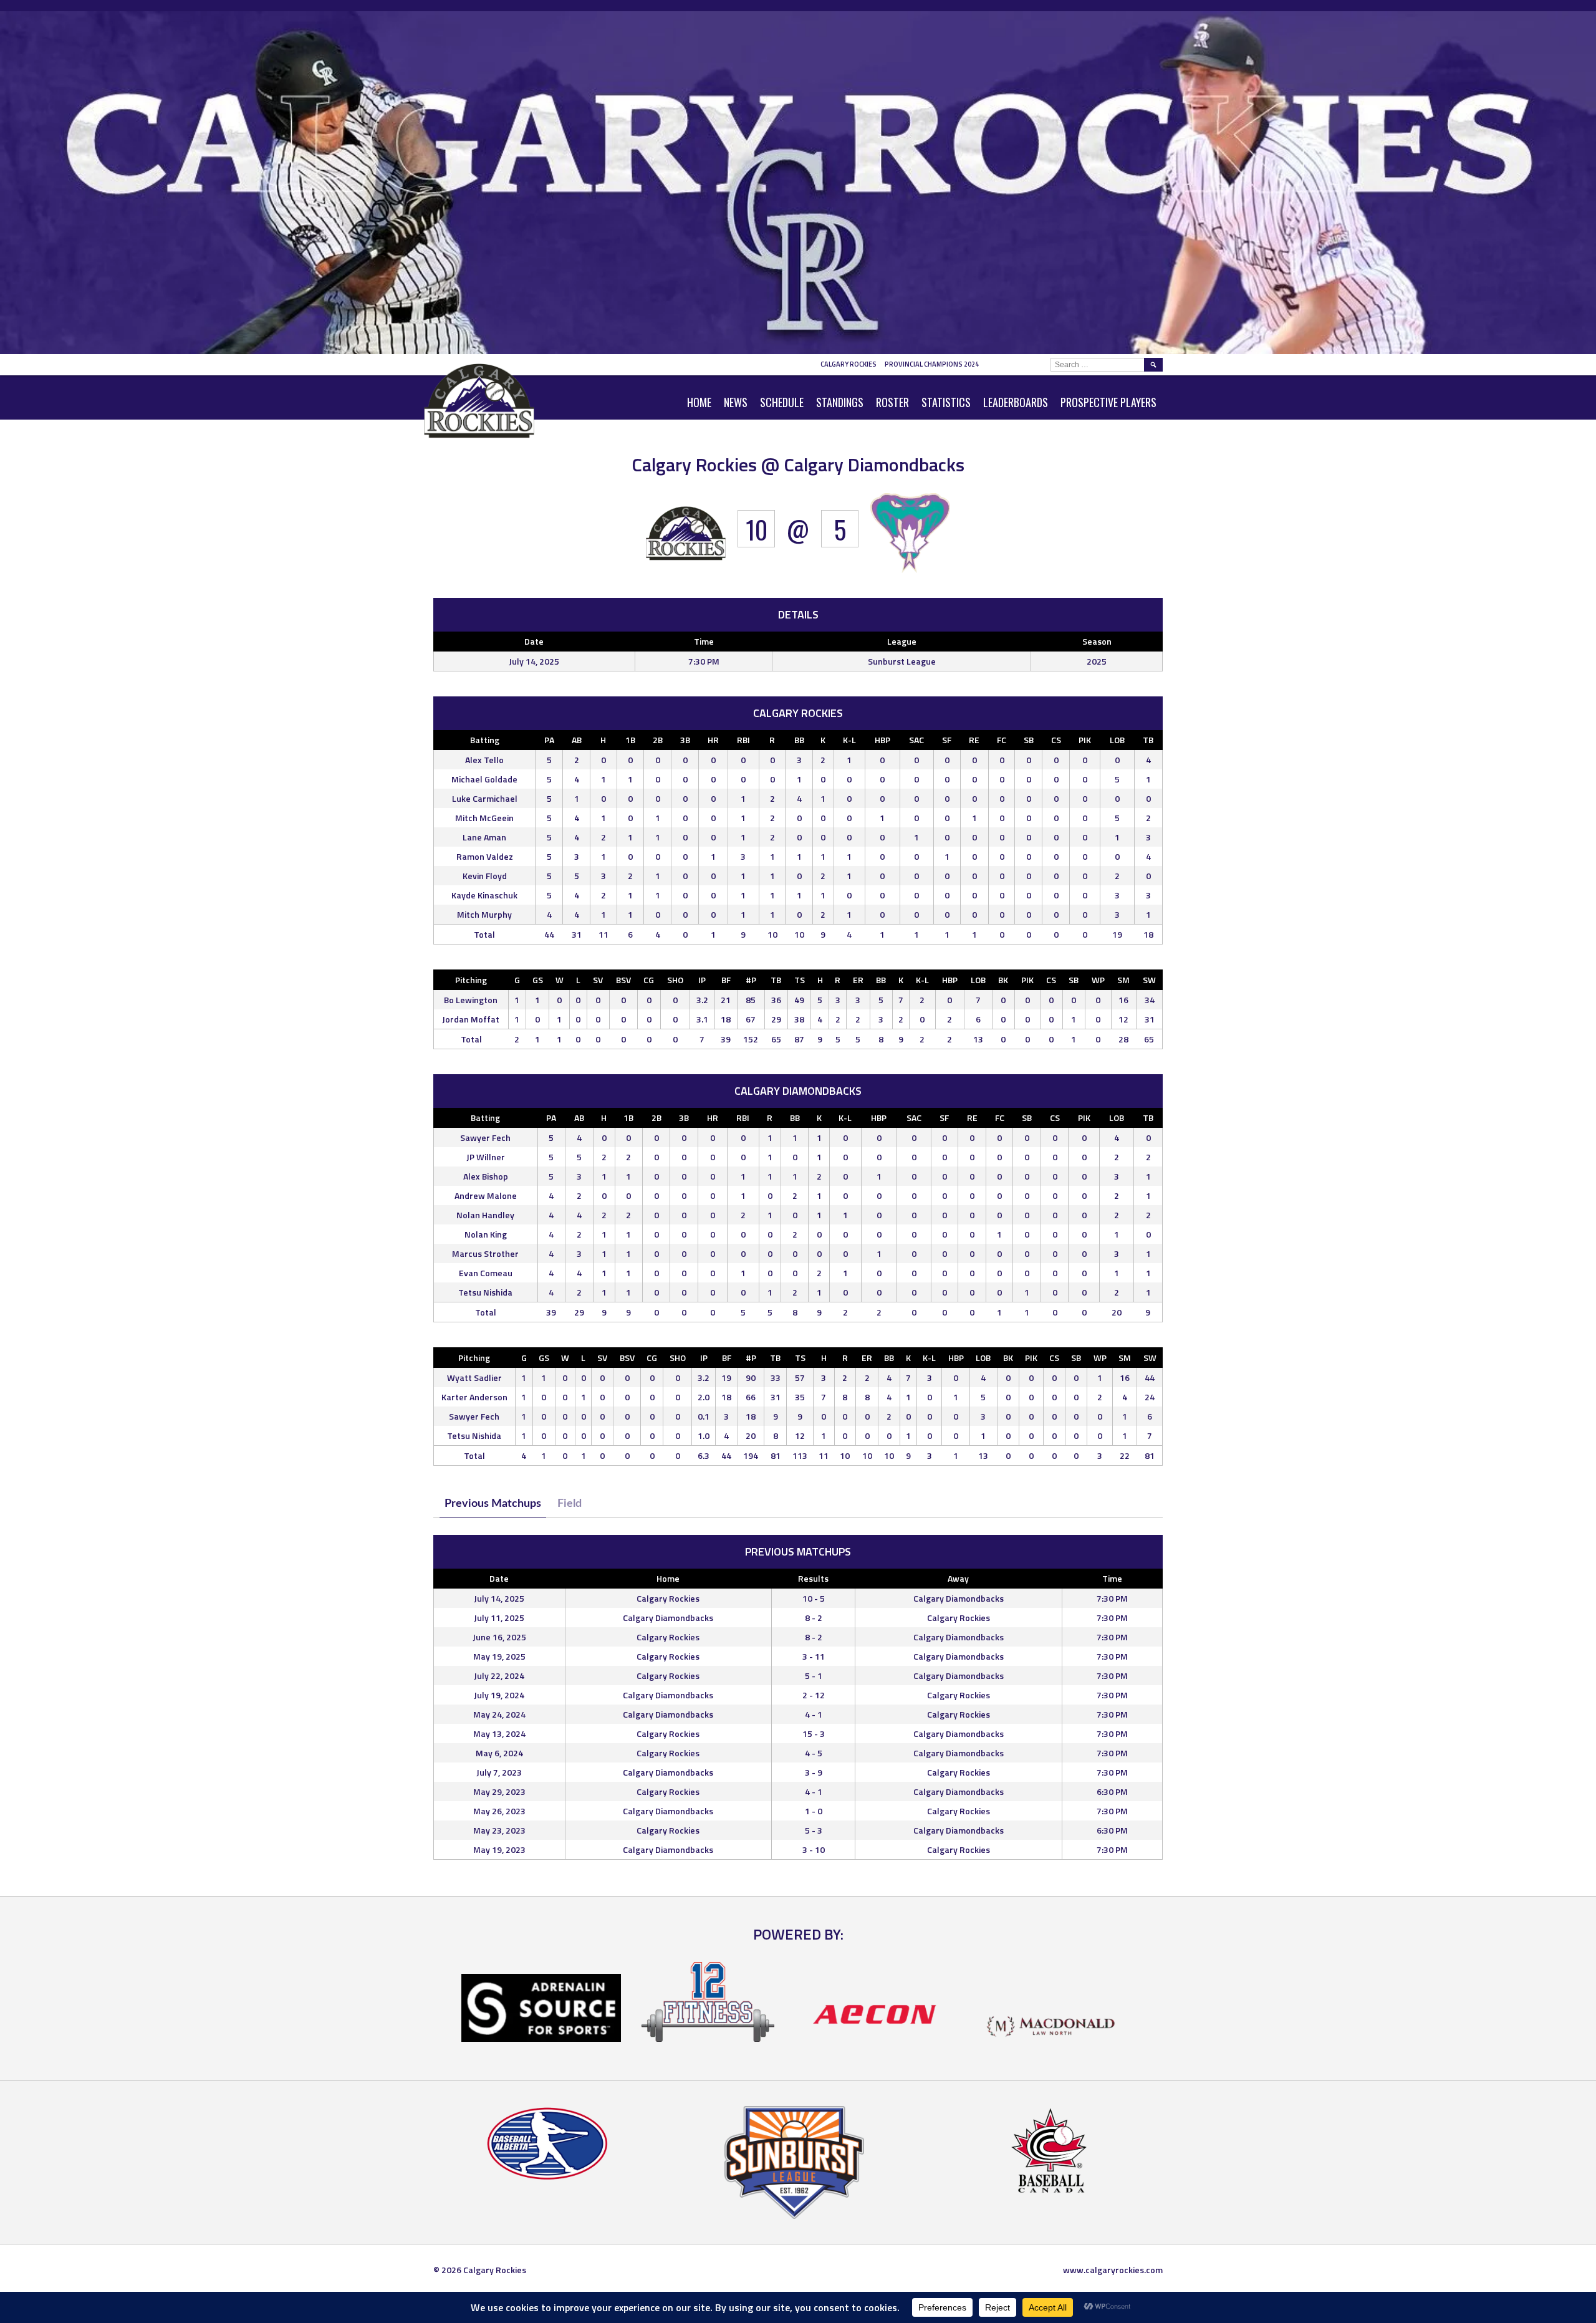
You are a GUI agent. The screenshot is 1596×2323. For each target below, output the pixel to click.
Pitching (471, 980)
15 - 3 (814, 1734)
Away (958, 1578)
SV (598, 980)
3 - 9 (814, 1772)
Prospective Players (1108, 402)
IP (702, 980)
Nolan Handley (485, 1215)
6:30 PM (1112, 1792)
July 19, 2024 (499, 1695)
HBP (882, 740)
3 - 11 (814, 1656)
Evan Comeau (486, 1273)
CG (649, 980)
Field (570, 1504)
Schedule (782, 402)
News (736, 402)
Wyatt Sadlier (474, 1378)
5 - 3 (814, 1830)
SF (947, 740)
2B (658, 740)
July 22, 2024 (499, 1676)
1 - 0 (814, 1811)
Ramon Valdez (485, 856)
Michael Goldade (484, 779)
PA (549, 740)
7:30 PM (1112, 1598)
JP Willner (486, 1157)
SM (1123, 980)
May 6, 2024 (499, 1753)
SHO (675, 980)
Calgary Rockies (848, 364)
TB (1148, 740)
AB (577, 740)
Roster (892, 402)
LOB (1117, 740)
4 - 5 (814, 1753)
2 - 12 (814, 1695)
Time (1112, 1578)
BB (799, 740)
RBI (743, 740)
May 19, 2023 (499, 1849)
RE (974, 740)
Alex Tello (484, 760)
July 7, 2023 (499, 1772)
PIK (1085, 740)
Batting (485, 740)
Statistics (946, 402)
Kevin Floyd (485, 876)
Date (499, 1578)
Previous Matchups (493, 1504)
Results (813, 1578)
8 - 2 (814, 1618)
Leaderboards (1016, 402)
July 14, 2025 (499, 1598)
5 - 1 (814, 1676)
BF (726, 980)
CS (1056, 740)
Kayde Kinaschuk (484, 895)
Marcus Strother (485, 1253)
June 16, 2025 (499, 1637)
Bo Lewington (471, 1000)
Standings (840, 402)
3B (685, 740)
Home (699, 402)
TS (800, 980)
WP (1098, 980)
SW (1149, 980)
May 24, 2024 (499, 1714)
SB (1029, 740)
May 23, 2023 (499, 1830)
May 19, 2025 (499, 1656)
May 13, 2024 (499, 1734)
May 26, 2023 (499, 1811)
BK (1003, 980)
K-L (849, 740)
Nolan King (486, 1234)
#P (751, 980)
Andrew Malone (486, 1195)
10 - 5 (814, 1598)
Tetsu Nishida (485, 1292)
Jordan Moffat (471, 1019)
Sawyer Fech (485, 1137)
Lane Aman (484, 837)
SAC (916, 740)
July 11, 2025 (499, 1618)
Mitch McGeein (484, 818)
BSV (623, 980)
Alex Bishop (486, 1176)
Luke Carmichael (485, 798)
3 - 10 (814, 1849)
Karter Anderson (474, 1397)
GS (538, 980)
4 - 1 (814, 1714)
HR (713, 740)
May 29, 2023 (499, 1792)
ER (858, 980)
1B (630, 740)
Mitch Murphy (484, 914)
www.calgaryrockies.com (1113, 2270)
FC (1002, 740)
